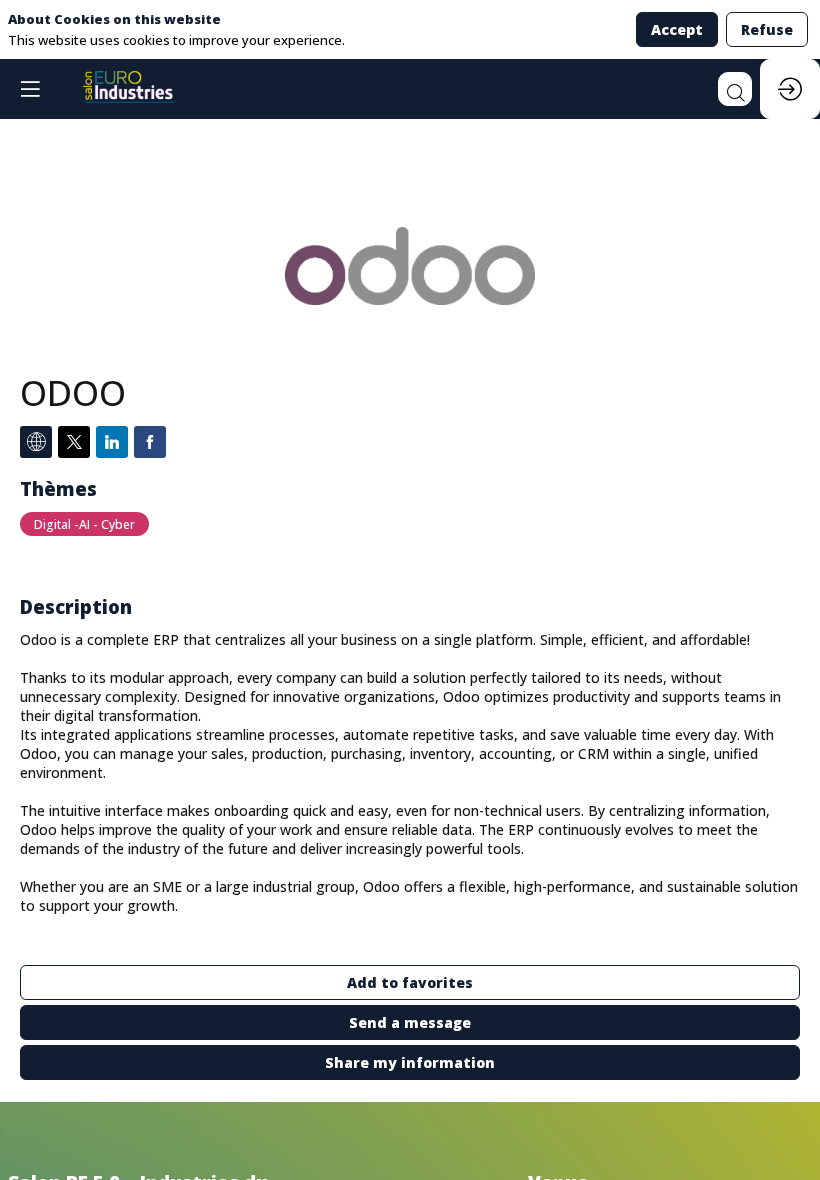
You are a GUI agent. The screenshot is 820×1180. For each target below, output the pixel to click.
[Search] (735, 89)
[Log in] (790, 89)
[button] (30, 89)
